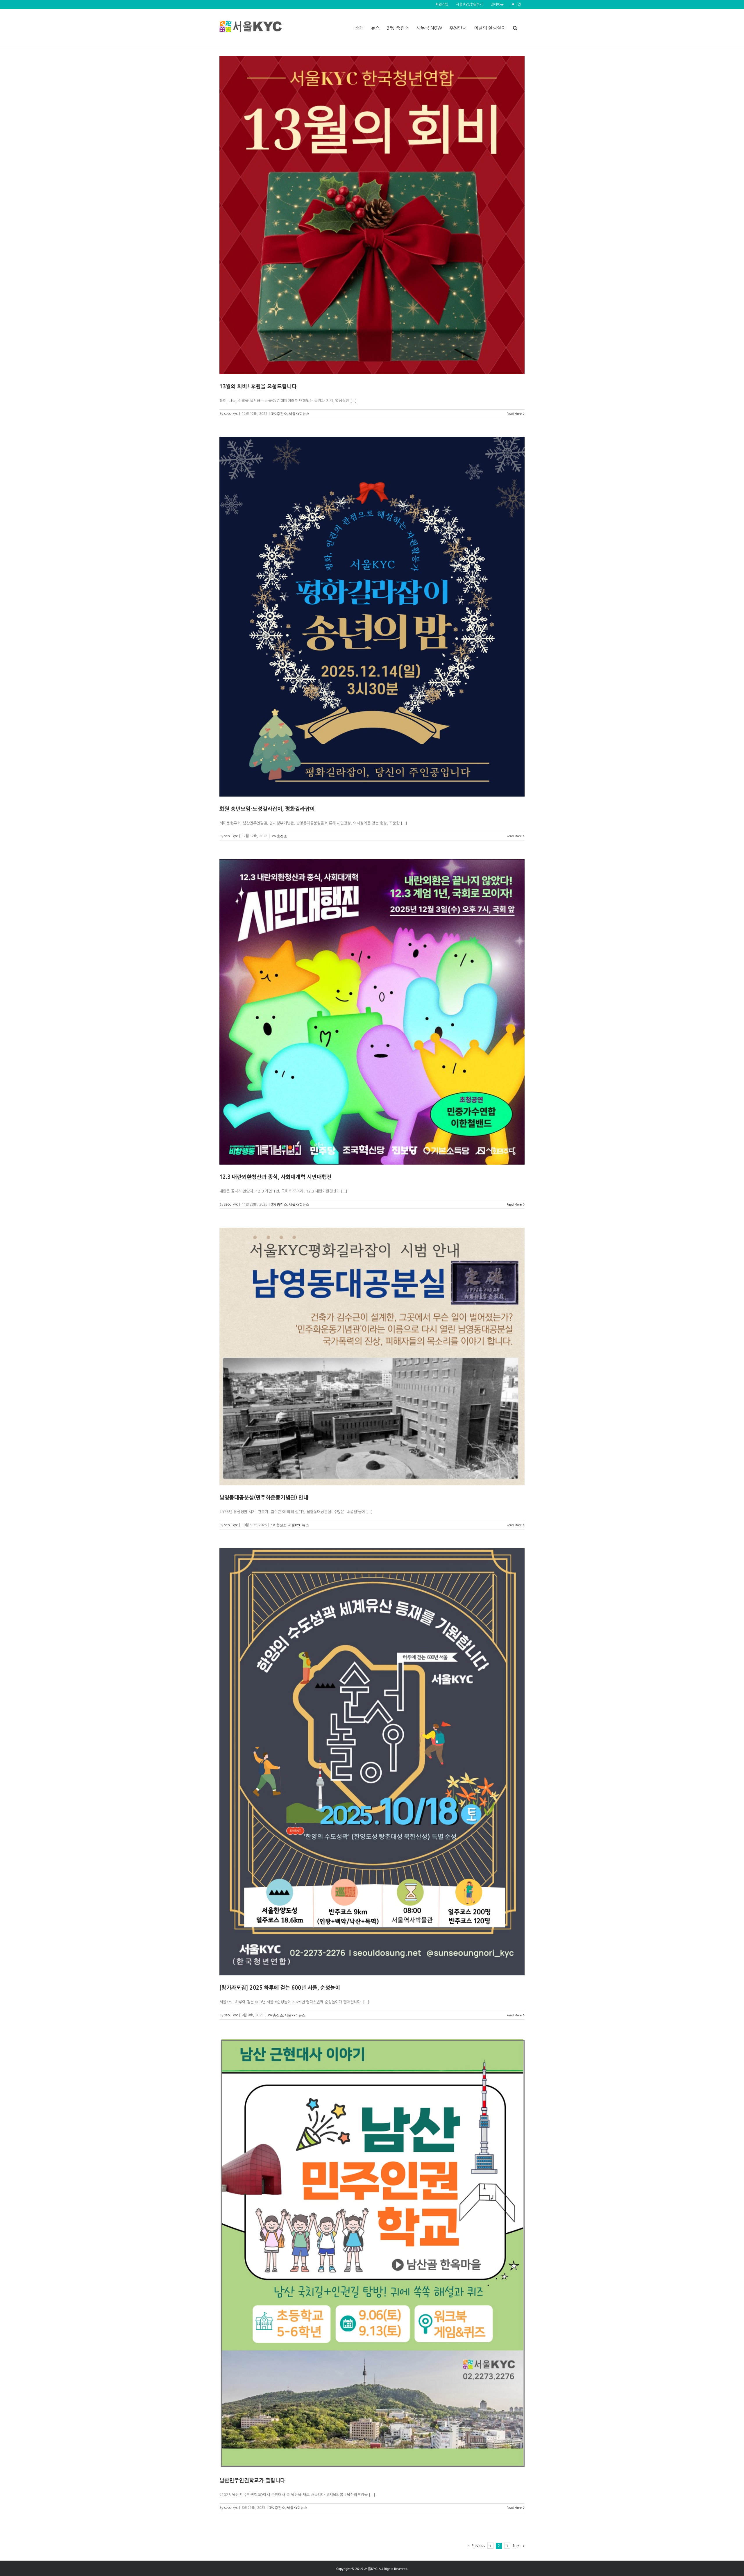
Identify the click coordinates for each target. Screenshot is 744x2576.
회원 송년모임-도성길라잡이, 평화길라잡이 (267, 809)
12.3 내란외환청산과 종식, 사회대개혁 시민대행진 (276, 1177)
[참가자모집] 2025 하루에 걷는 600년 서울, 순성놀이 (280, 1988)
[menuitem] (442, 4)
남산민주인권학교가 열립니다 (252, 2481)
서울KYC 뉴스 (299, 414)
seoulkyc (231, 414)
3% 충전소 (279, 414)
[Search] (515, 28)
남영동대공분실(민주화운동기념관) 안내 (264, 1498)
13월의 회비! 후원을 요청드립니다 (258, 387)
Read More (514, 414)
